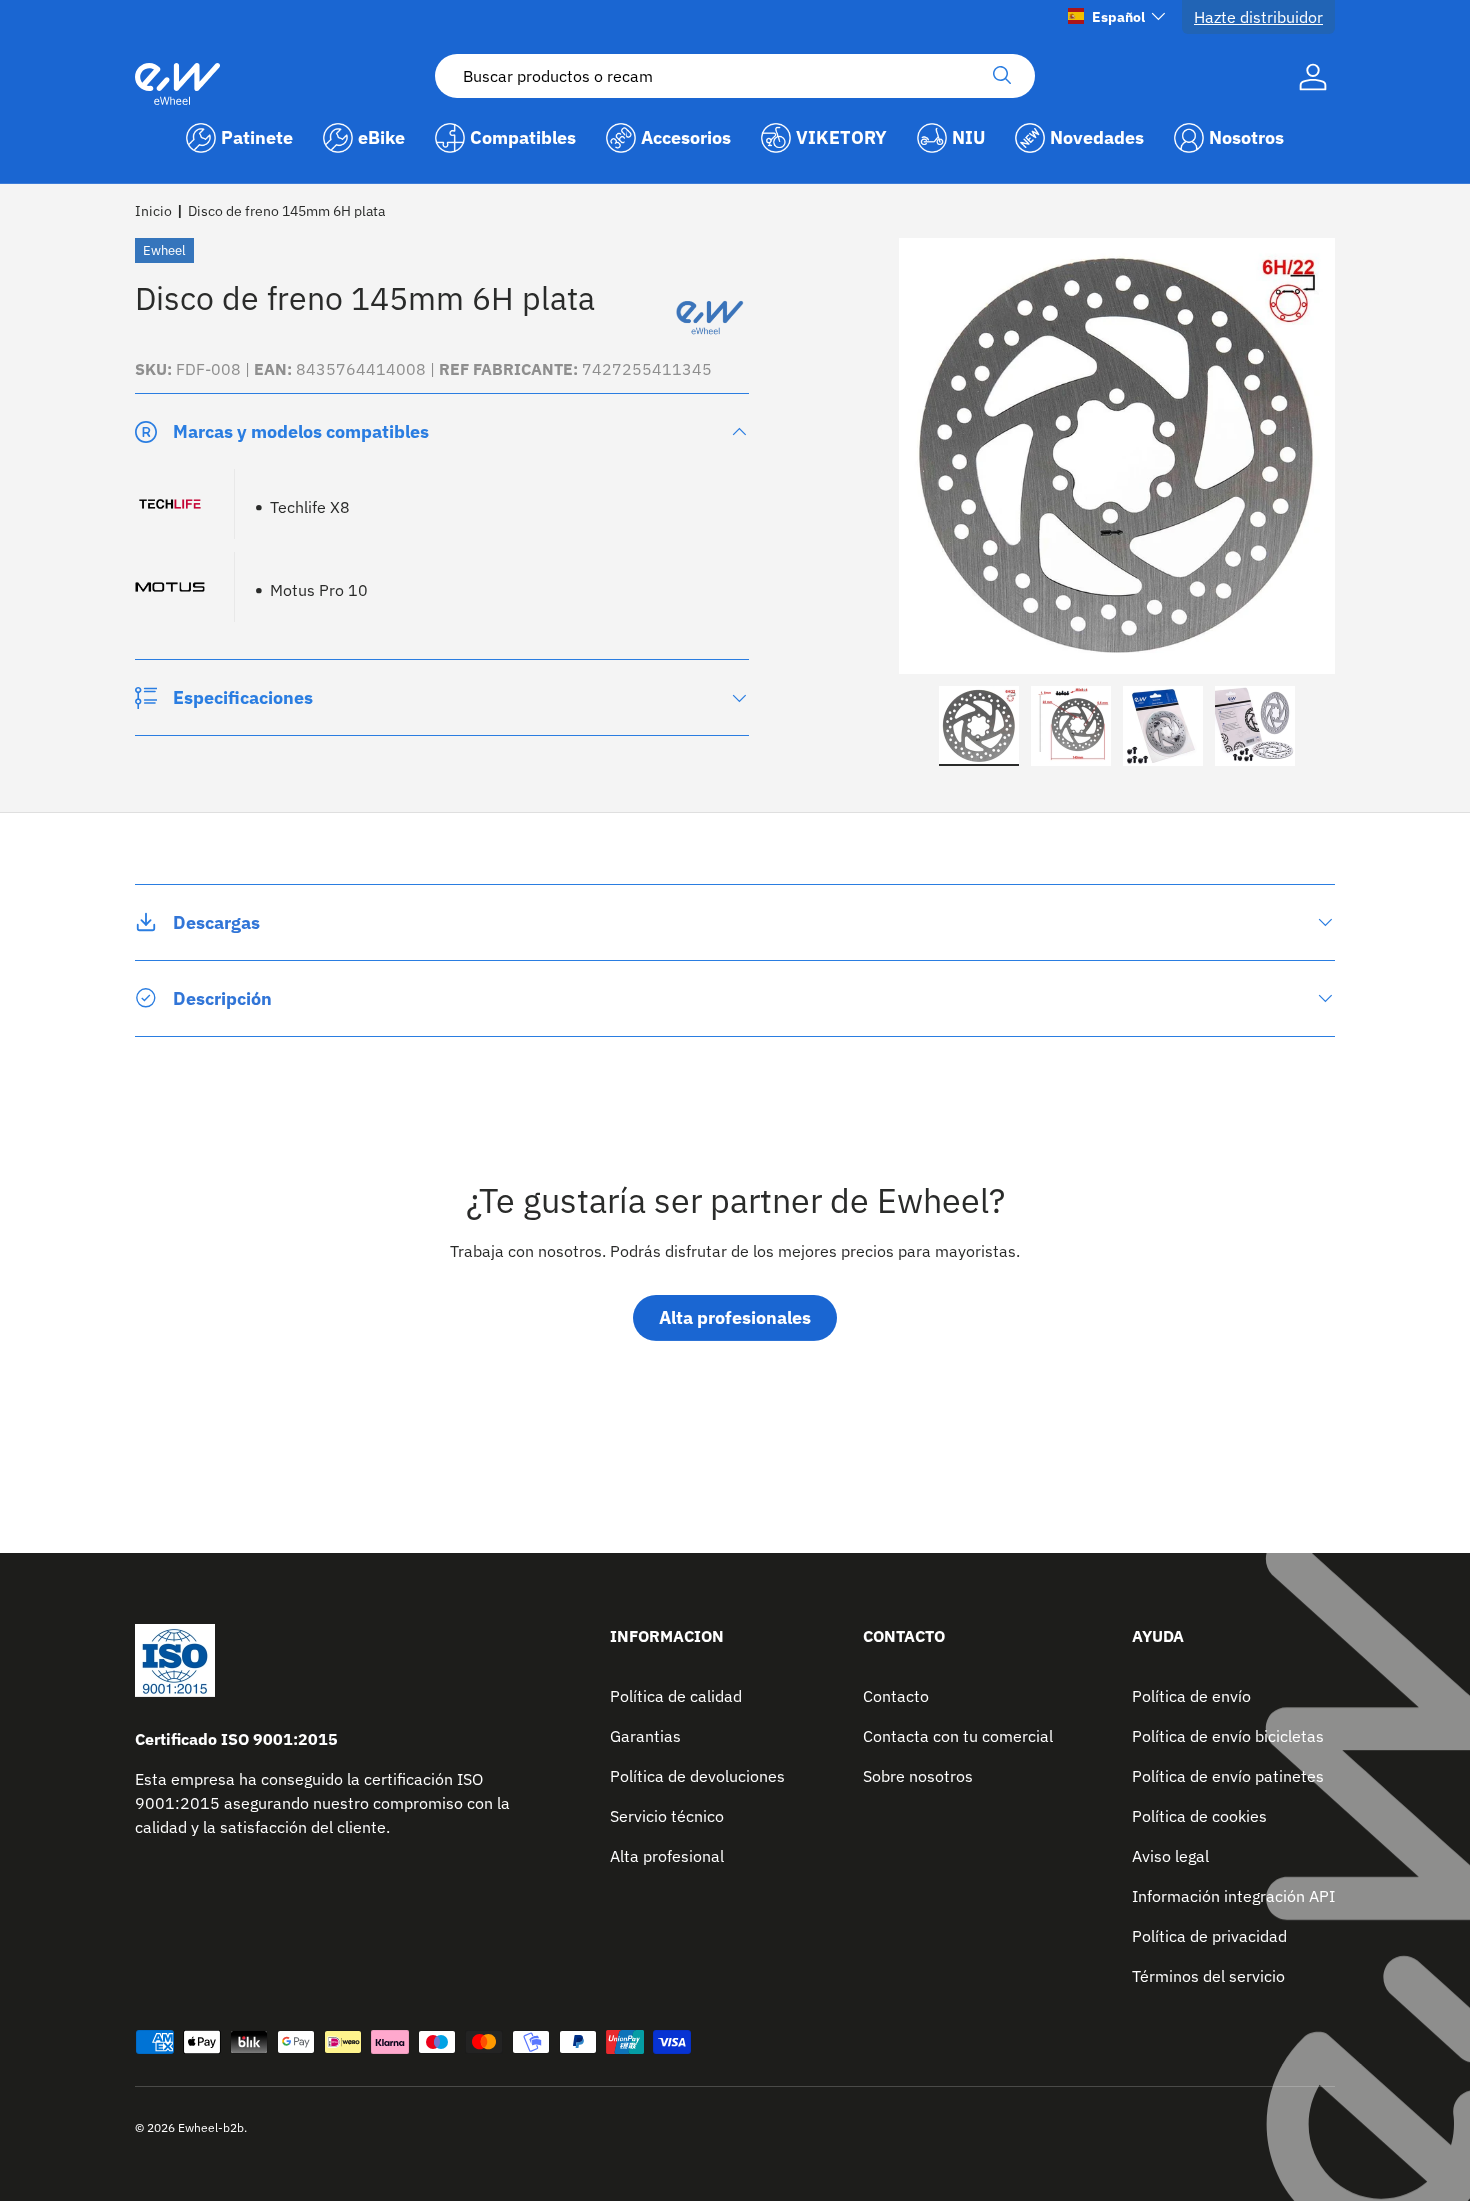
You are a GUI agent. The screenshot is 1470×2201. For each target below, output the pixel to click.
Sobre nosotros (918, 1776)
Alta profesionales (735, 1318)
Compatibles (523, 137)
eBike (381, 137)
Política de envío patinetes (1228, 1776)
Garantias (645, 1736)
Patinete (257, 137)
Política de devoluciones (697, 1776)
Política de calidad (676, 1696)
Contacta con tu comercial (958, 1736)
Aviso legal (1170, 1856)
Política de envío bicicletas (1228, 1736)
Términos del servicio (1208, 1976)
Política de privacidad (1209, 1936)
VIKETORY (841, 137)
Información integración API (1233, 1896)
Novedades (1097, 137)
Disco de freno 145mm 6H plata (286, 211)
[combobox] (735, 76)
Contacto (896, 1696)
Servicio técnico (667, 1816)
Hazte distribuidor (1258, 17)
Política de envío (1191, 1696)
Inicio (153, 211)
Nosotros (1246, 137)
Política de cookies (1199, 1816)
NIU (968, 137)
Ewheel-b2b (211, 2127)
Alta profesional (667, 1856)
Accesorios (686, 137)
